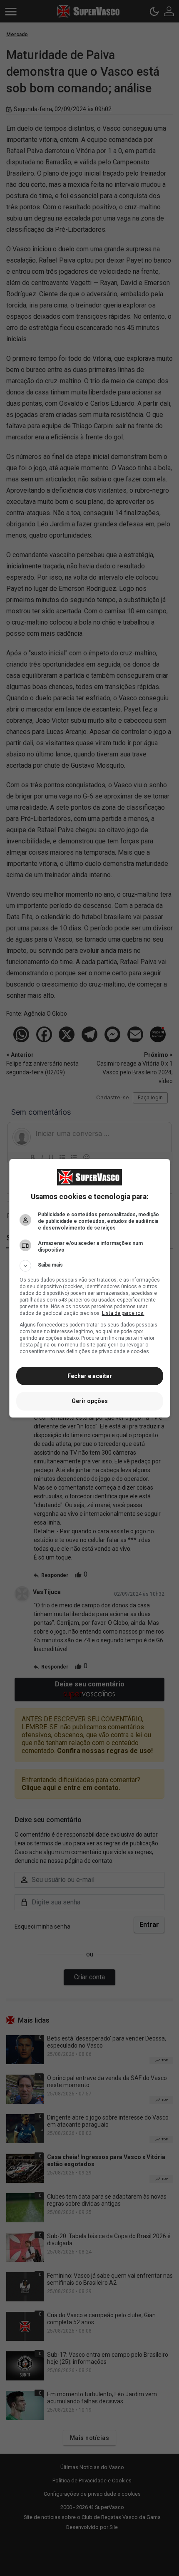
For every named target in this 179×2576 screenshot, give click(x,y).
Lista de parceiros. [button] (123, 1313)
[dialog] (90, 1288)
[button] (90, 1266)
